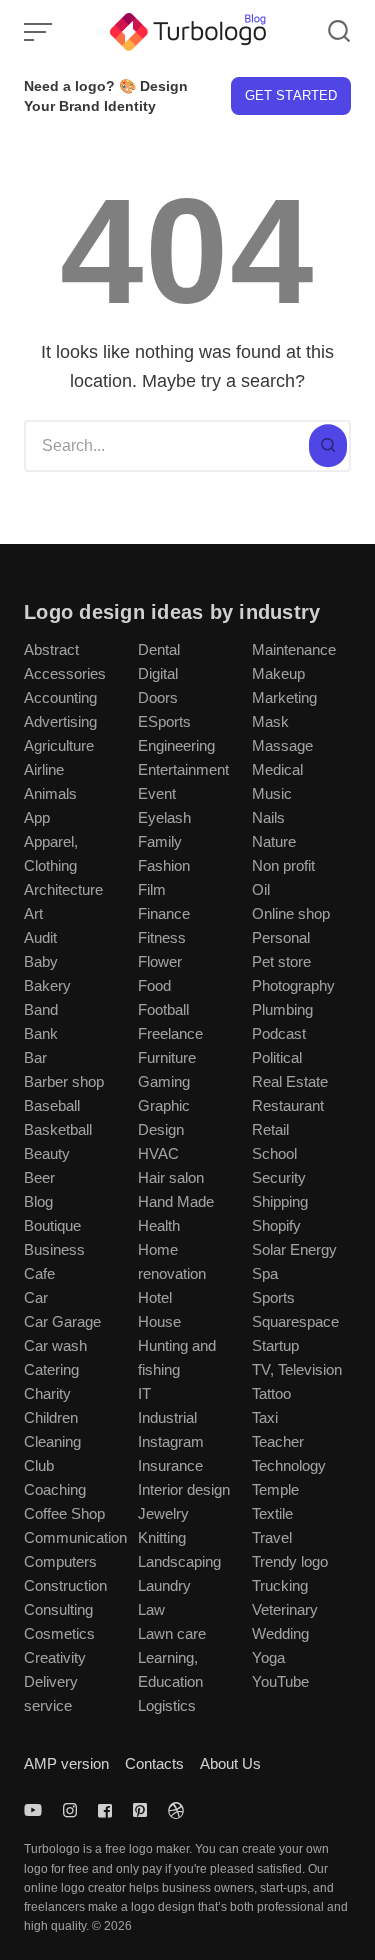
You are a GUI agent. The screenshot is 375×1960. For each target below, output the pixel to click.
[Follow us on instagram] (70, 1810)
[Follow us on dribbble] (176, 1810)
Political (277, 1057)
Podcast (279, 1033)
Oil (261, 889)
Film (152, 889)
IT (144, 1393)
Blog (38, 1201)
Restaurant (288, 1105)
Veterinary (285, 1609)
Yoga (268, 1657)
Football (163, 1009)
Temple (275, 1489)
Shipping (280, 1201)
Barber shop (64, 1081)
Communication (75, 1537)
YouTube (280, 1681)
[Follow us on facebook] (105, 1810)
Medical (277, 769)
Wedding (280, 1633)
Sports (273, 1297)
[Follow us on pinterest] (140, 1810)
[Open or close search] (339, 32)
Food (154, 985)
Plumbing (282, 1009)
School (274, 1153)
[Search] (328, 446)
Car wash (55, 1345)
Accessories (65, 673)
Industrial (167, 1417)
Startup (275, 1345)
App (37, 817)
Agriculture (59, 745)
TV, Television (297, 1369)
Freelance (170, 1033)
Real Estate (290, 1081)
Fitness (162, 937)
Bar (35, 1057)
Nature (274, 841)
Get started (290, 95)
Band (41, 1009)
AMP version (66, 1763)
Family (160, 841)
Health (159, 1225)
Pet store (281, 961)
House (159, 1321)
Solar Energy (294, 1249)
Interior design (184, 1489)
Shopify (276, 1225)
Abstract (51, 649)
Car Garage (62, 1321)
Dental (159, 649)
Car (36, 1297)
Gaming (164, 1081)
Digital (158, 673)
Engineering (176, 745)
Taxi (265, 1417)
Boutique (52, 1225)
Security (279, 1177)
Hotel (155, 1297)
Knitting (162, 1537)
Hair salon (171, 1177)
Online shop (291, 913)
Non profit (283, 865)
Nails (268, 817)
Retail (270, 1129)
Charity (47, 1393)
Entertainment (183, 769)
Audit (40, 937)
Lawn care (172, 1633)
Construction (65, 1585)
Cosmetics (59, 1633)
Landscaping (179, 1561)
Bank (41, 1033)
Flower (160, 961)
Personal (281, 937)
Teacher (278, 1441)
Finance (164, 913)
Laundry (164, 1585)
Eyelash (164, 817)
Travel (272, 1537)
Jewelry (163, 1513)
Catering (51, 1369)
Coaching (55, 1489)
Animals (50, 793)
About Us (230, 1763)
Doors (158, 697)
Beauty (47, 1153)
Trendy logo (290, 1561)
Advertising (60, 721)
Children (51, 1417)
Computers (60, 1561)
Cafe (39, 1273)
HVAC (158, 1153)
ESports (164, 721)
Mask (270, 721)
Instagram (171, 1441)
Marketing (284, 697)
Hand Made (176, 1201)
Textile (272, 1513)
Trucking (280, 1585)
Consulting (58, 1609)
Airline (44, 769)
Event (157, 793)
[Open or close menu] (40, 32)
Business (54, 1249)
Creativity (55, 1657)
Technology (289, 1465)
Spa (265, 1273)
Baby (41, 961)
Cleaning (52, 1441)
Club (39, 1465)
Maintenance (294, 649)
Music (272, 793)
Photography (293, 985)
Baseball (52, 1105)
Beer (39, 1177)
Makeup (278, 673)
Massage (282, 745)
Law (151, 1609)
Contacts (154, 1763)
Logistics (167, 1705)
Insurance (170, 1465)
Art (33, 913)
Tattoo (271, 1393)
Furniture (167, 1057)
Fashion (164, 865)
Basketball (58, 1129)
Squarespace (295, 1321)
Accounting (60, 697)
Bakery (47, 985)
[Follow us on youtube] (37, 1810)
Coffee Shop (64, 1513)
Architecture (63, 889)
